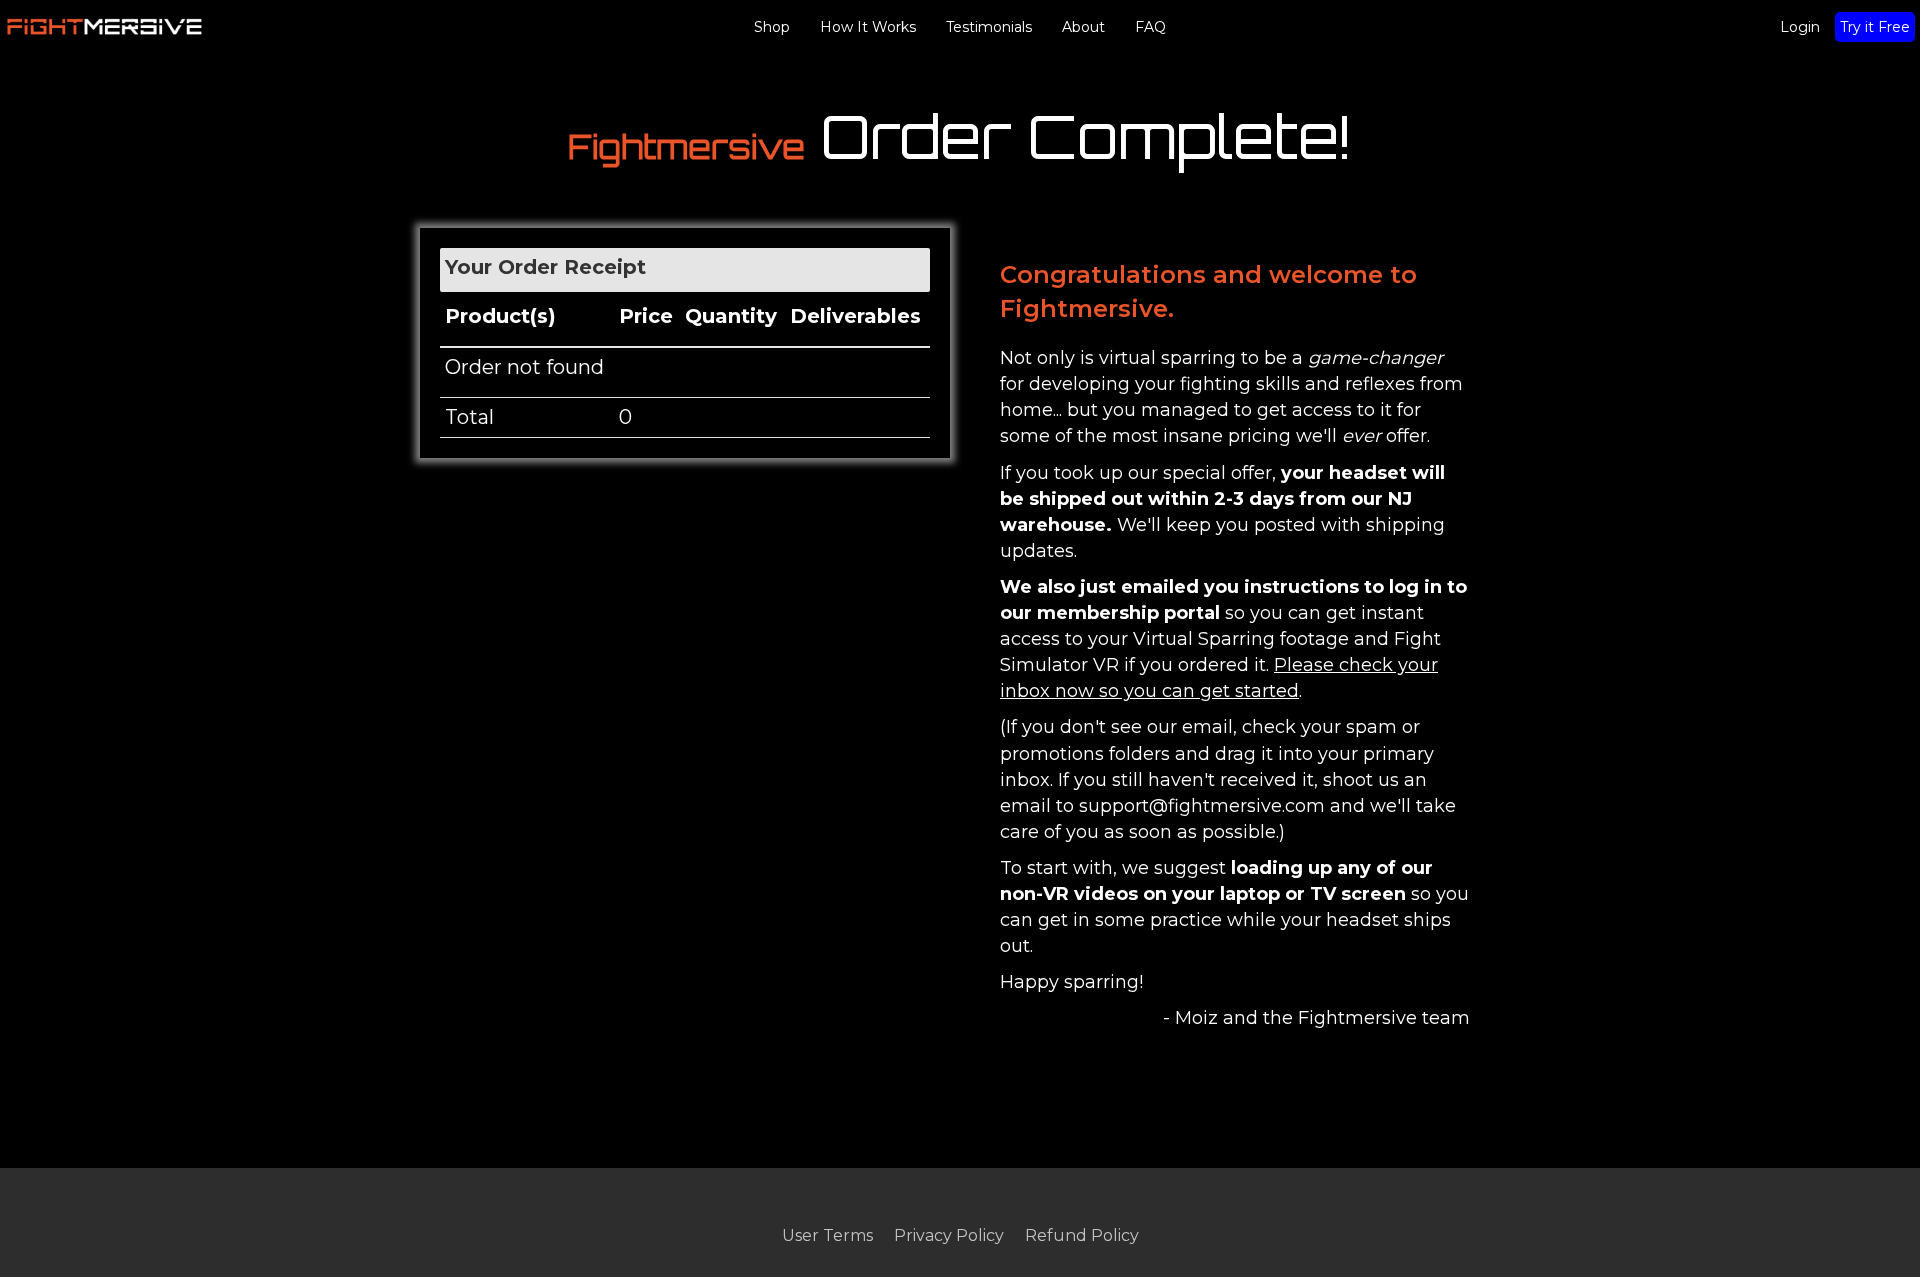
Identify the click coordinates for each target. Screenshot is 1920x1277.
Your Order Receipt (545, 267)
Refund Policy (1082, 1235)
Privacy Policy (949, 1235)
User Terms (827, 1235)
